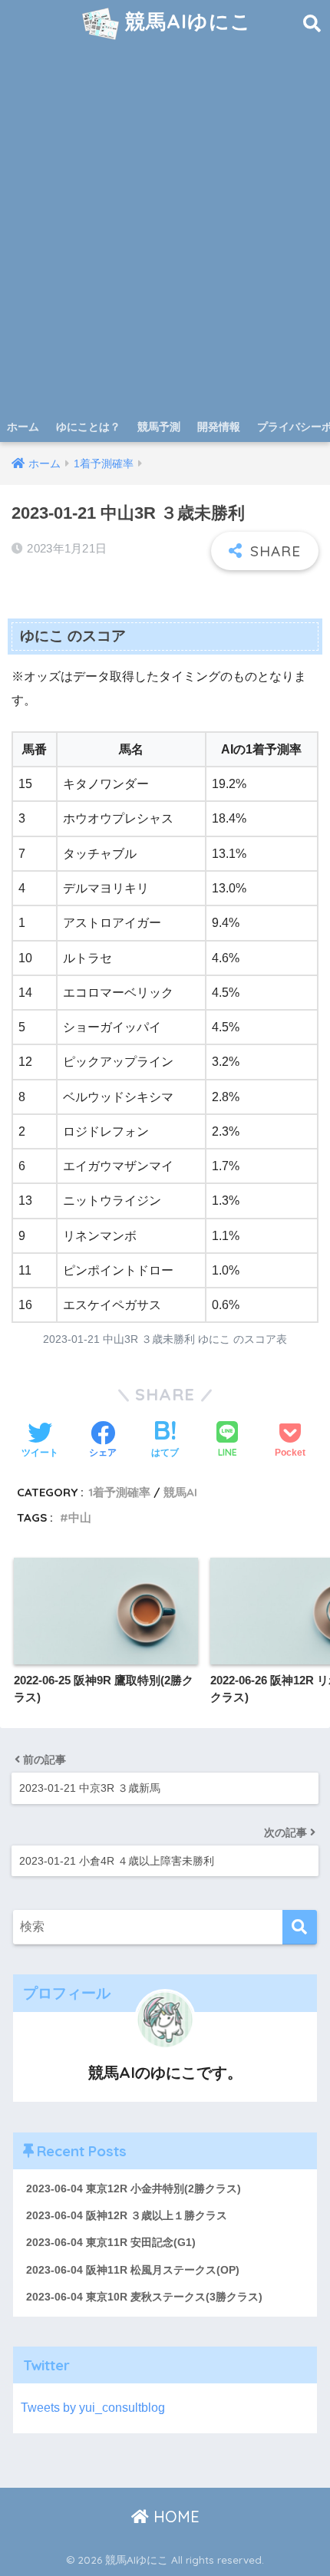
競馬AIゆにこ (185, 21)
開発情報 (219, 427)
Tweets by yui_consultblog (93, 2408)
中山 (80, 1517)
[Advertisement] (165, 239)
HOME (174, 2517)
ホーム (23, 427)
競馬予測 (159, 427)
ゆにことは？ (88, 427)
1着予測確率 (119, 1492)
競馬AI (180, 1492)
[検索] (300, 1927)
